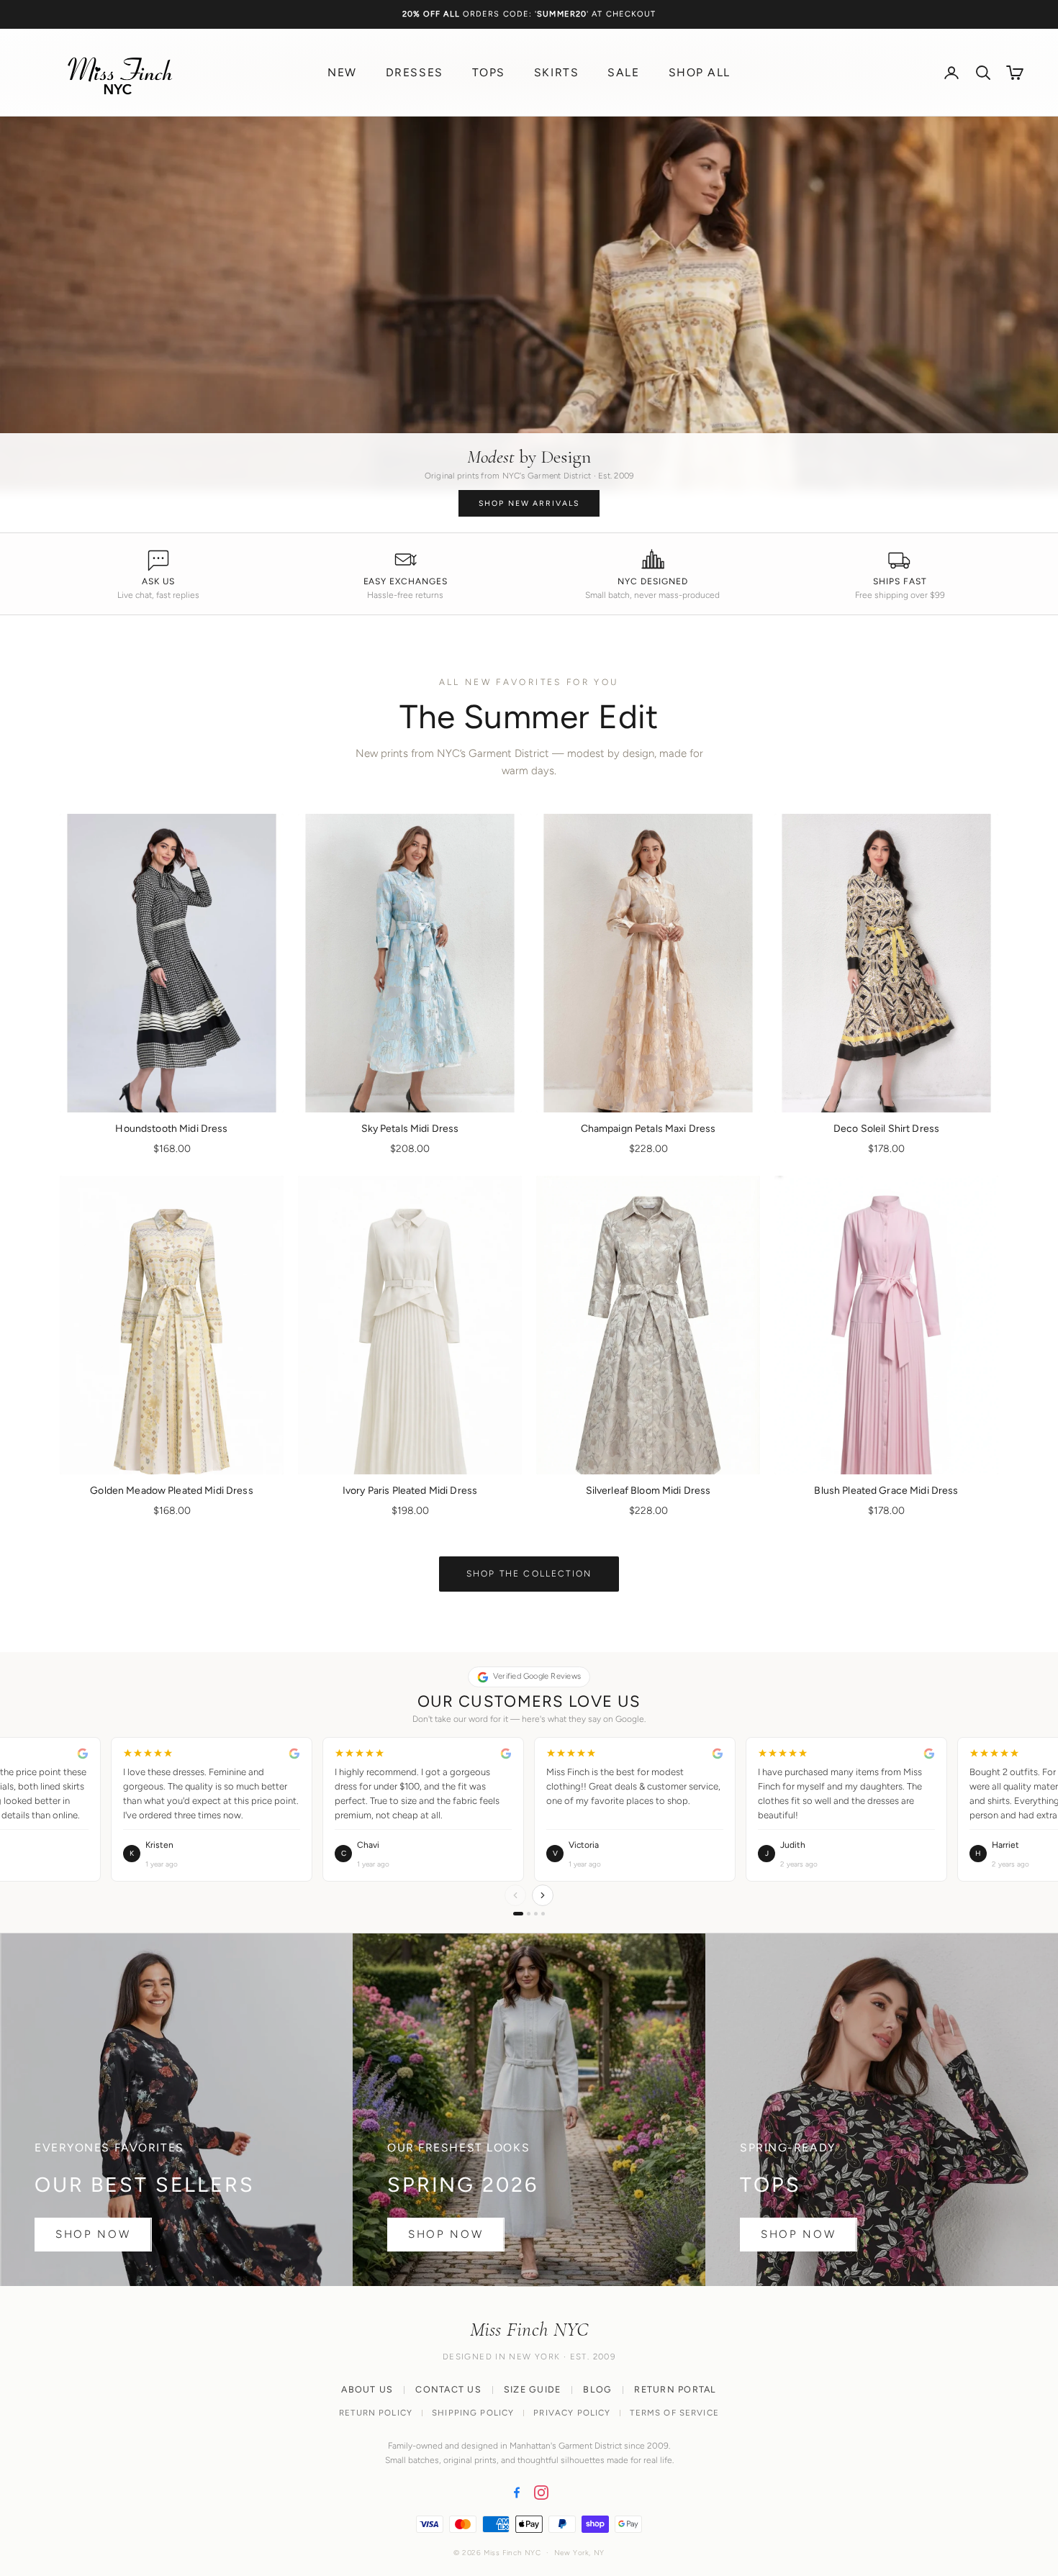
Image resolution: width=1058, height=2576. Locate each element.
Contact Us (448, 2389)
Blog (597, 2389)
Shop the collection (529, 1574)
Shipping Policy (473, 2413)
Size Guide (533, 2389)
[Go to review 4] (543, 1914)
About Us (367, 2389)
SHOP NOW (93, 2234)
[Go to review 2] (529, 1914)
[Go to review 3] (536, 1914)
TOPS (489, 72)
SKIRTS (556, 72)
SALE (623, 72)
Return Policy (376, 2413)
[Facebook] (517, 2493)
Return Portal (675, 2389)
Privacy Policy (572, 2413)
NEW (342, 72)
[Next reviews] (543, 1895)
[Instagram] (541, 2493)
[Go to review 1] (518, 1914)
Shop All (700, 72)
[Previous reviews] (515, 1895)
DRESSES (415, 72)
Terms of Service (674, 2413)
